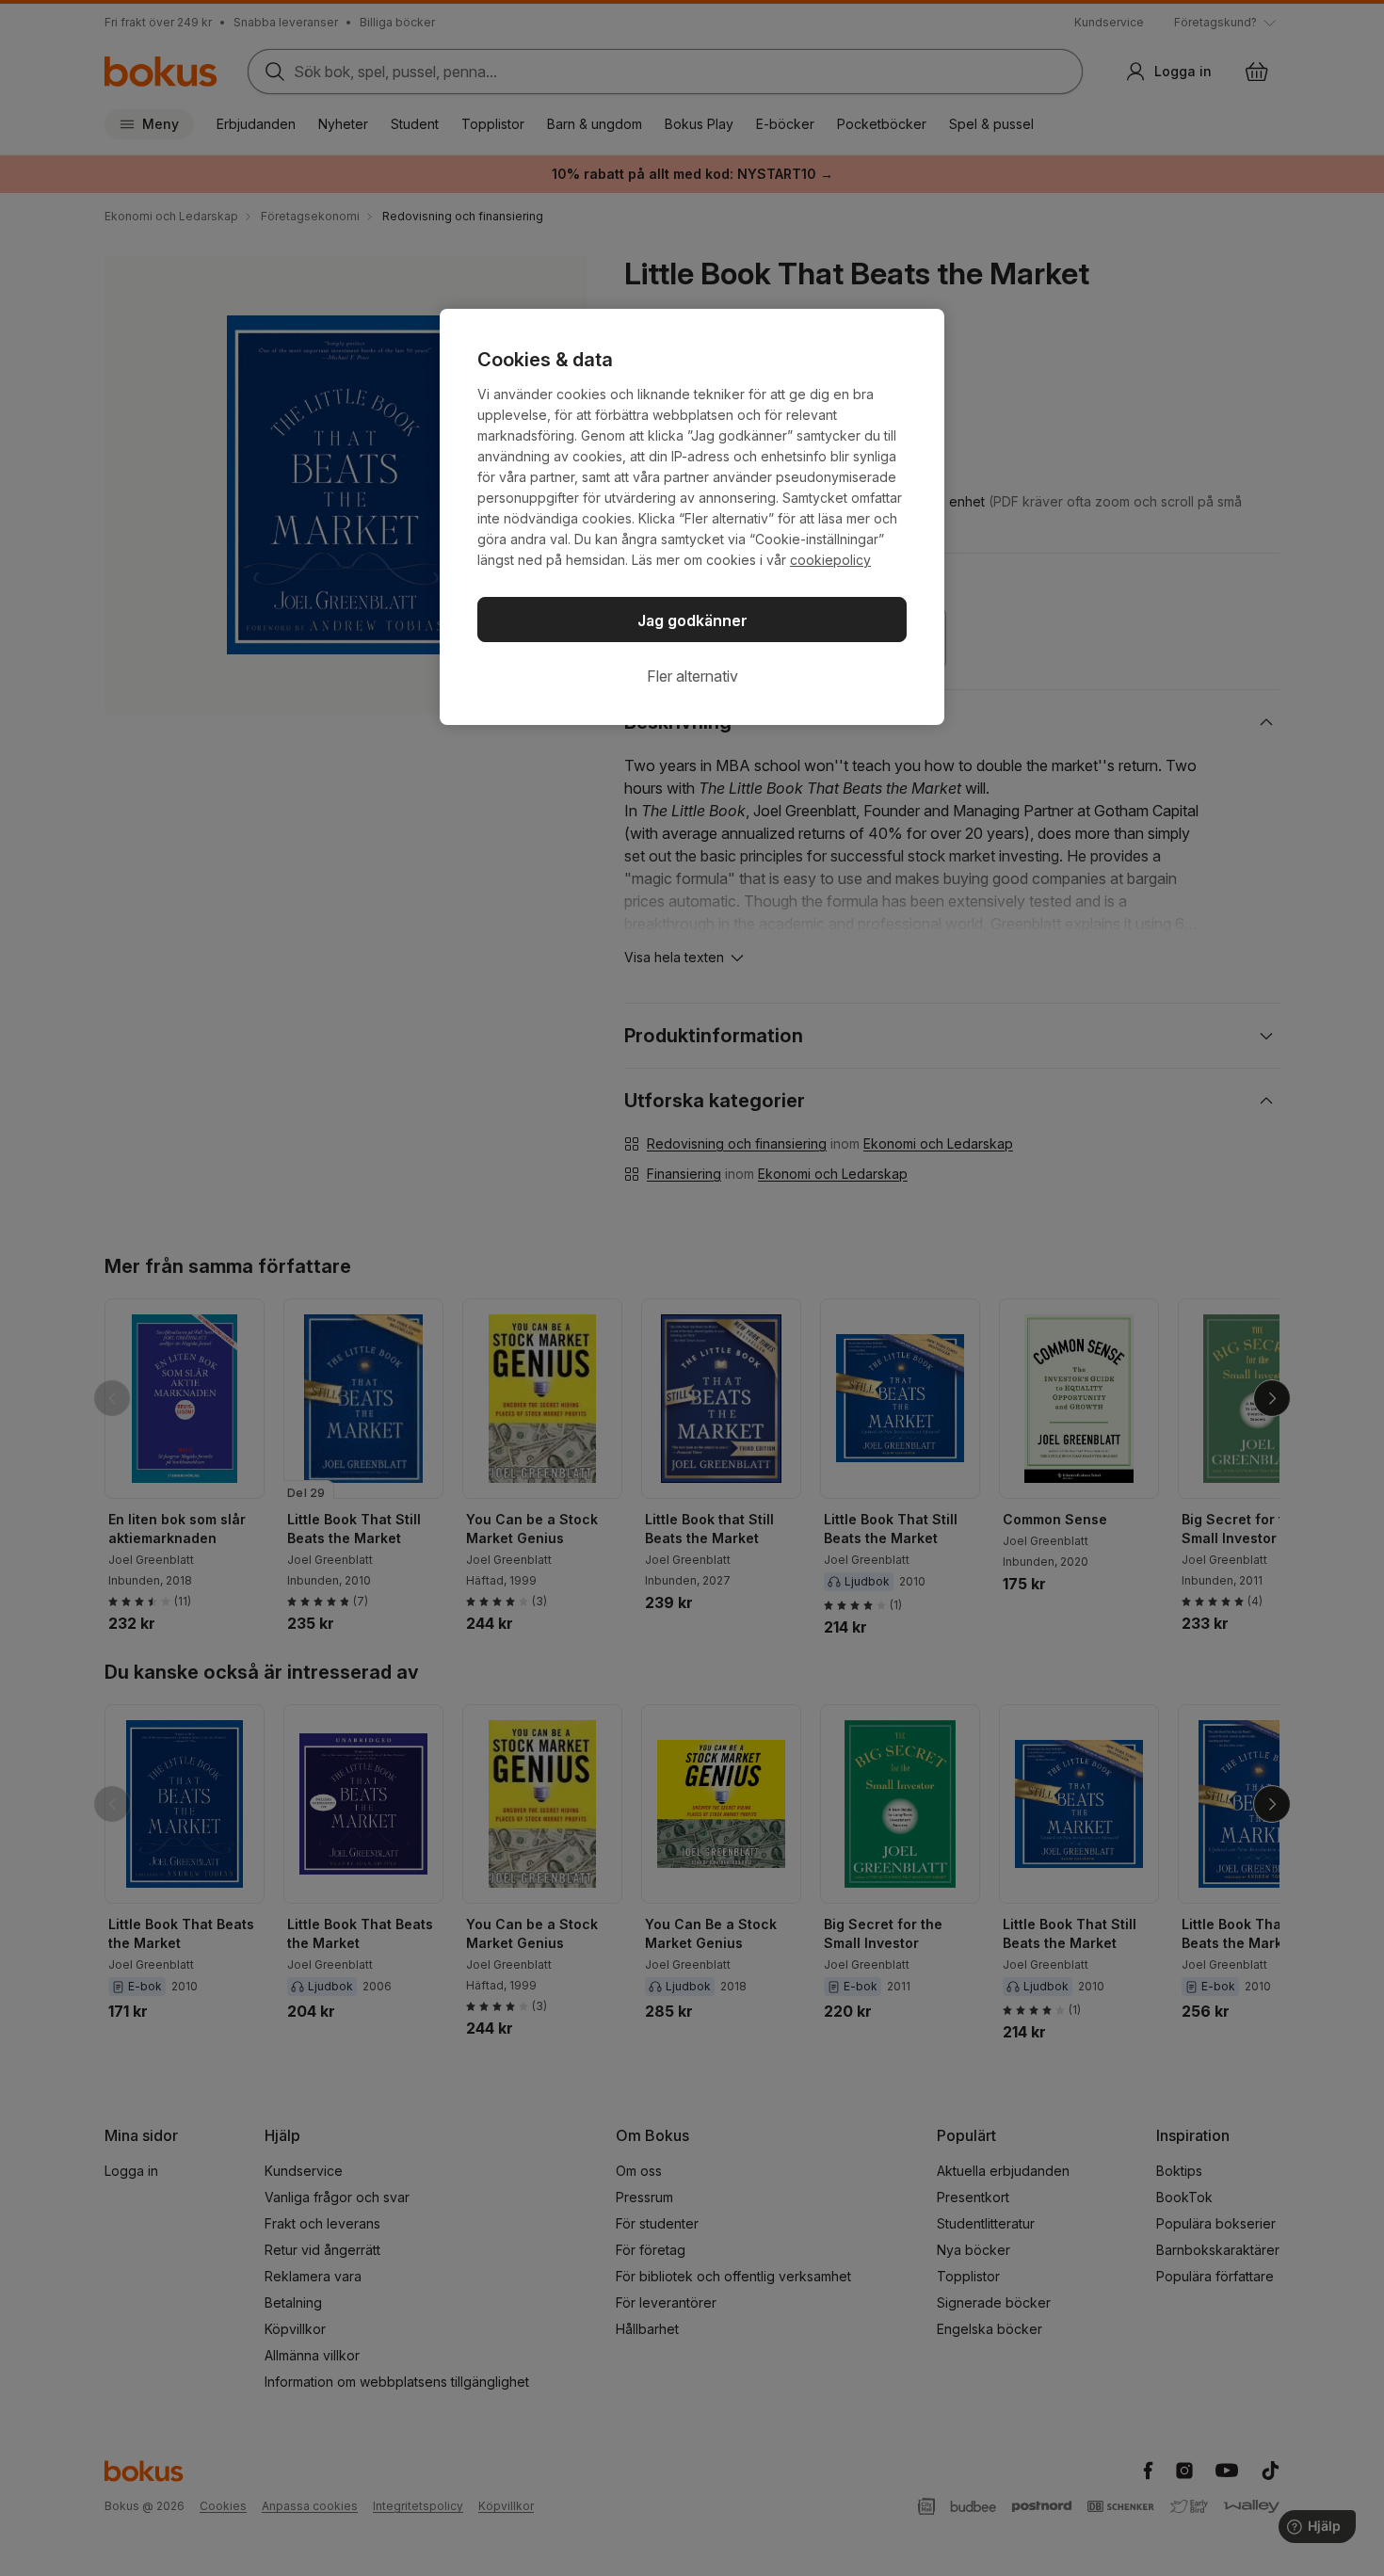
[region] (692, 517)
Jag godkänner (692, 620)
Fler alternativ (692, 676)
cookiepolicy (830, 560)
